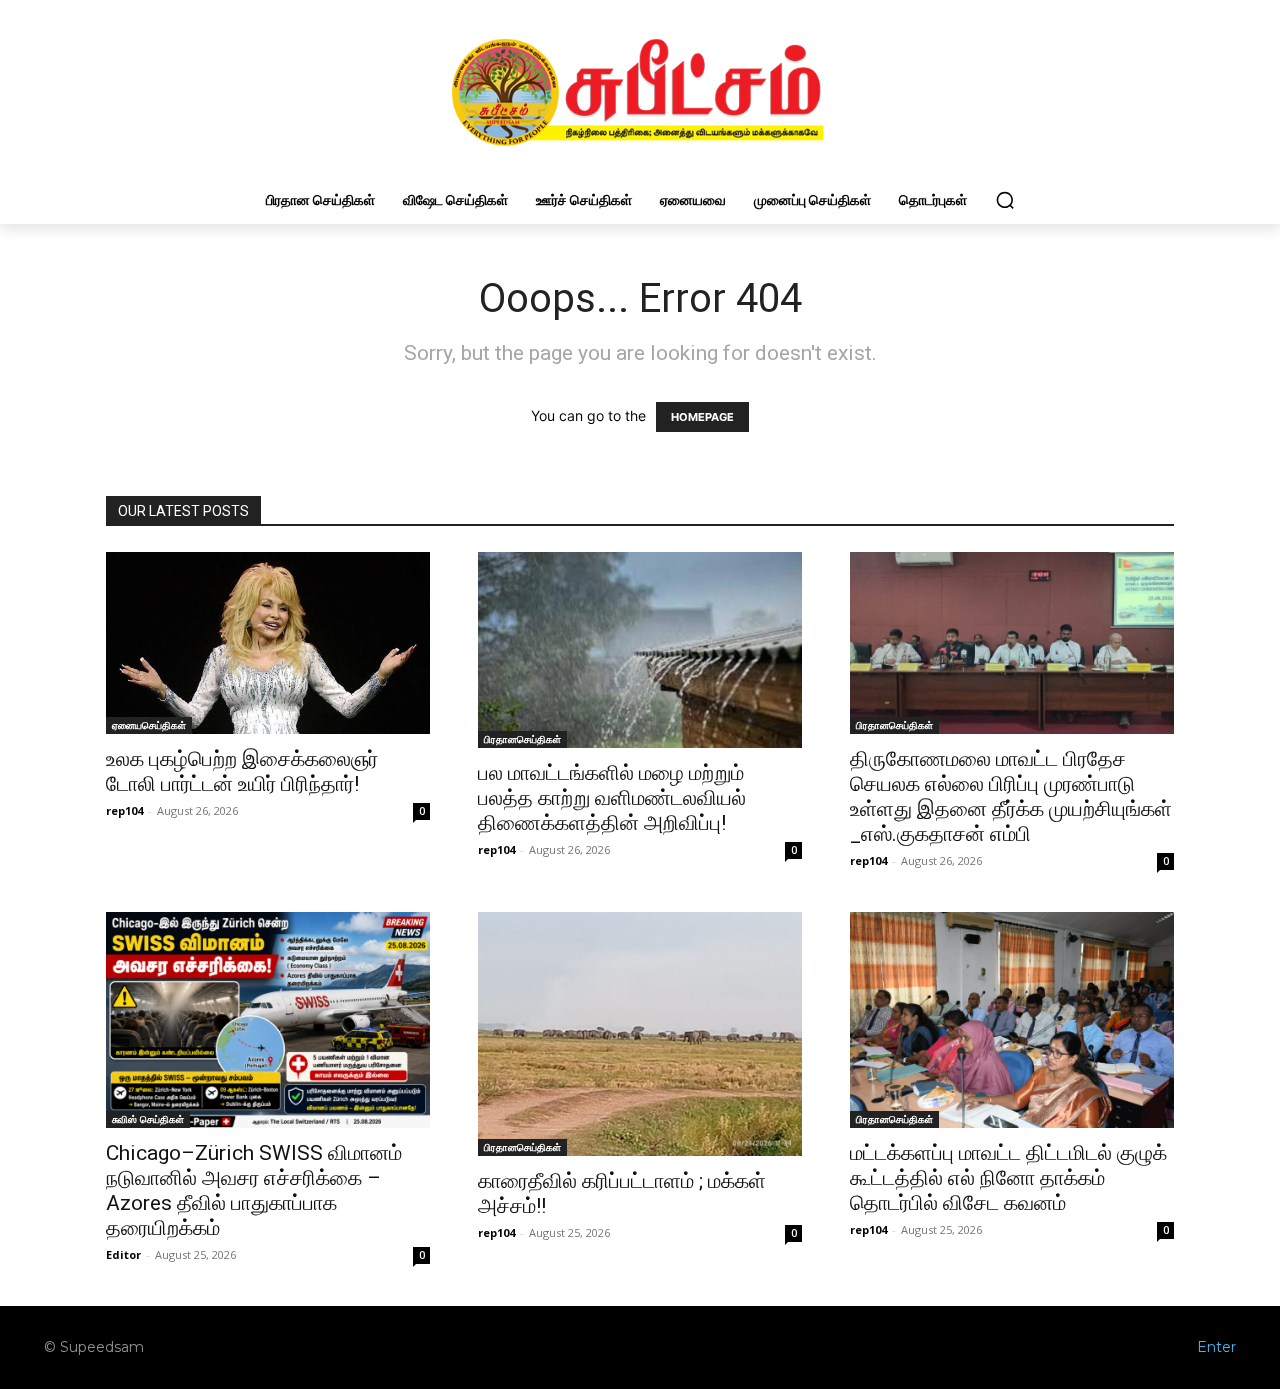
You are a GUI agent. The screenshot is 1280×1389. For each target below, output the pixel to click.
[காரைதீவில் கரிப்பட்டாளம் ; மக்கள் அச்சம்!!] (640, 1034)
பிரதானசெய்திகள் (522, 739)
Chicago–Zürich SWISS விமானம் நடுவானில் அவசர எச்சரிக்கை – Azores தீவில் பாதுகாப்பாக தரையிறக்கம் (254, 1190)
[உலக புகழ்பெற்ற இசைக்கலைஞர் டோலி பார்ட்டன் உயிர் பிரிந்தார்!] (268, 643)
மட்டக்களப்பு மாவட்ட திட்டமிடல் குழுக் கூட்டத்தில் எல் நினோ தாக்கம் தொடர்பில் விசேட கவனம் (1008, 1178)
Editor (123, 1254)
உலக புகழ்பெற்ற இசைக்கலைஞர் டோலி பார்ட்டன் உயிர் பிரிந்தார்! (242, 771)
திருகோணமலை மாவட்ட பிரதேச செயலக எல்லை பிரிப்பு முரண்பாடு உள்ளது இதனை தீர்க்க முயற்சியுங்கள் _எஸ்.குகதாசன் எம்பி (1011, 796)
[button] (1005, 200)
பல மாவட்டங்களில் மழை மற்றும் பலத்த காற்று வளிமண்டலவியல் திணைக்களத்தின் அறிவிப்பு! (612, 798)
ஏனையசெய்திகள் (149, 725)
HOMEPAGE (702, 417)
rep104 (124, 810)
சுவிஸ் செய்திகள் (148, 1119)
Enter (1216, 1347)
